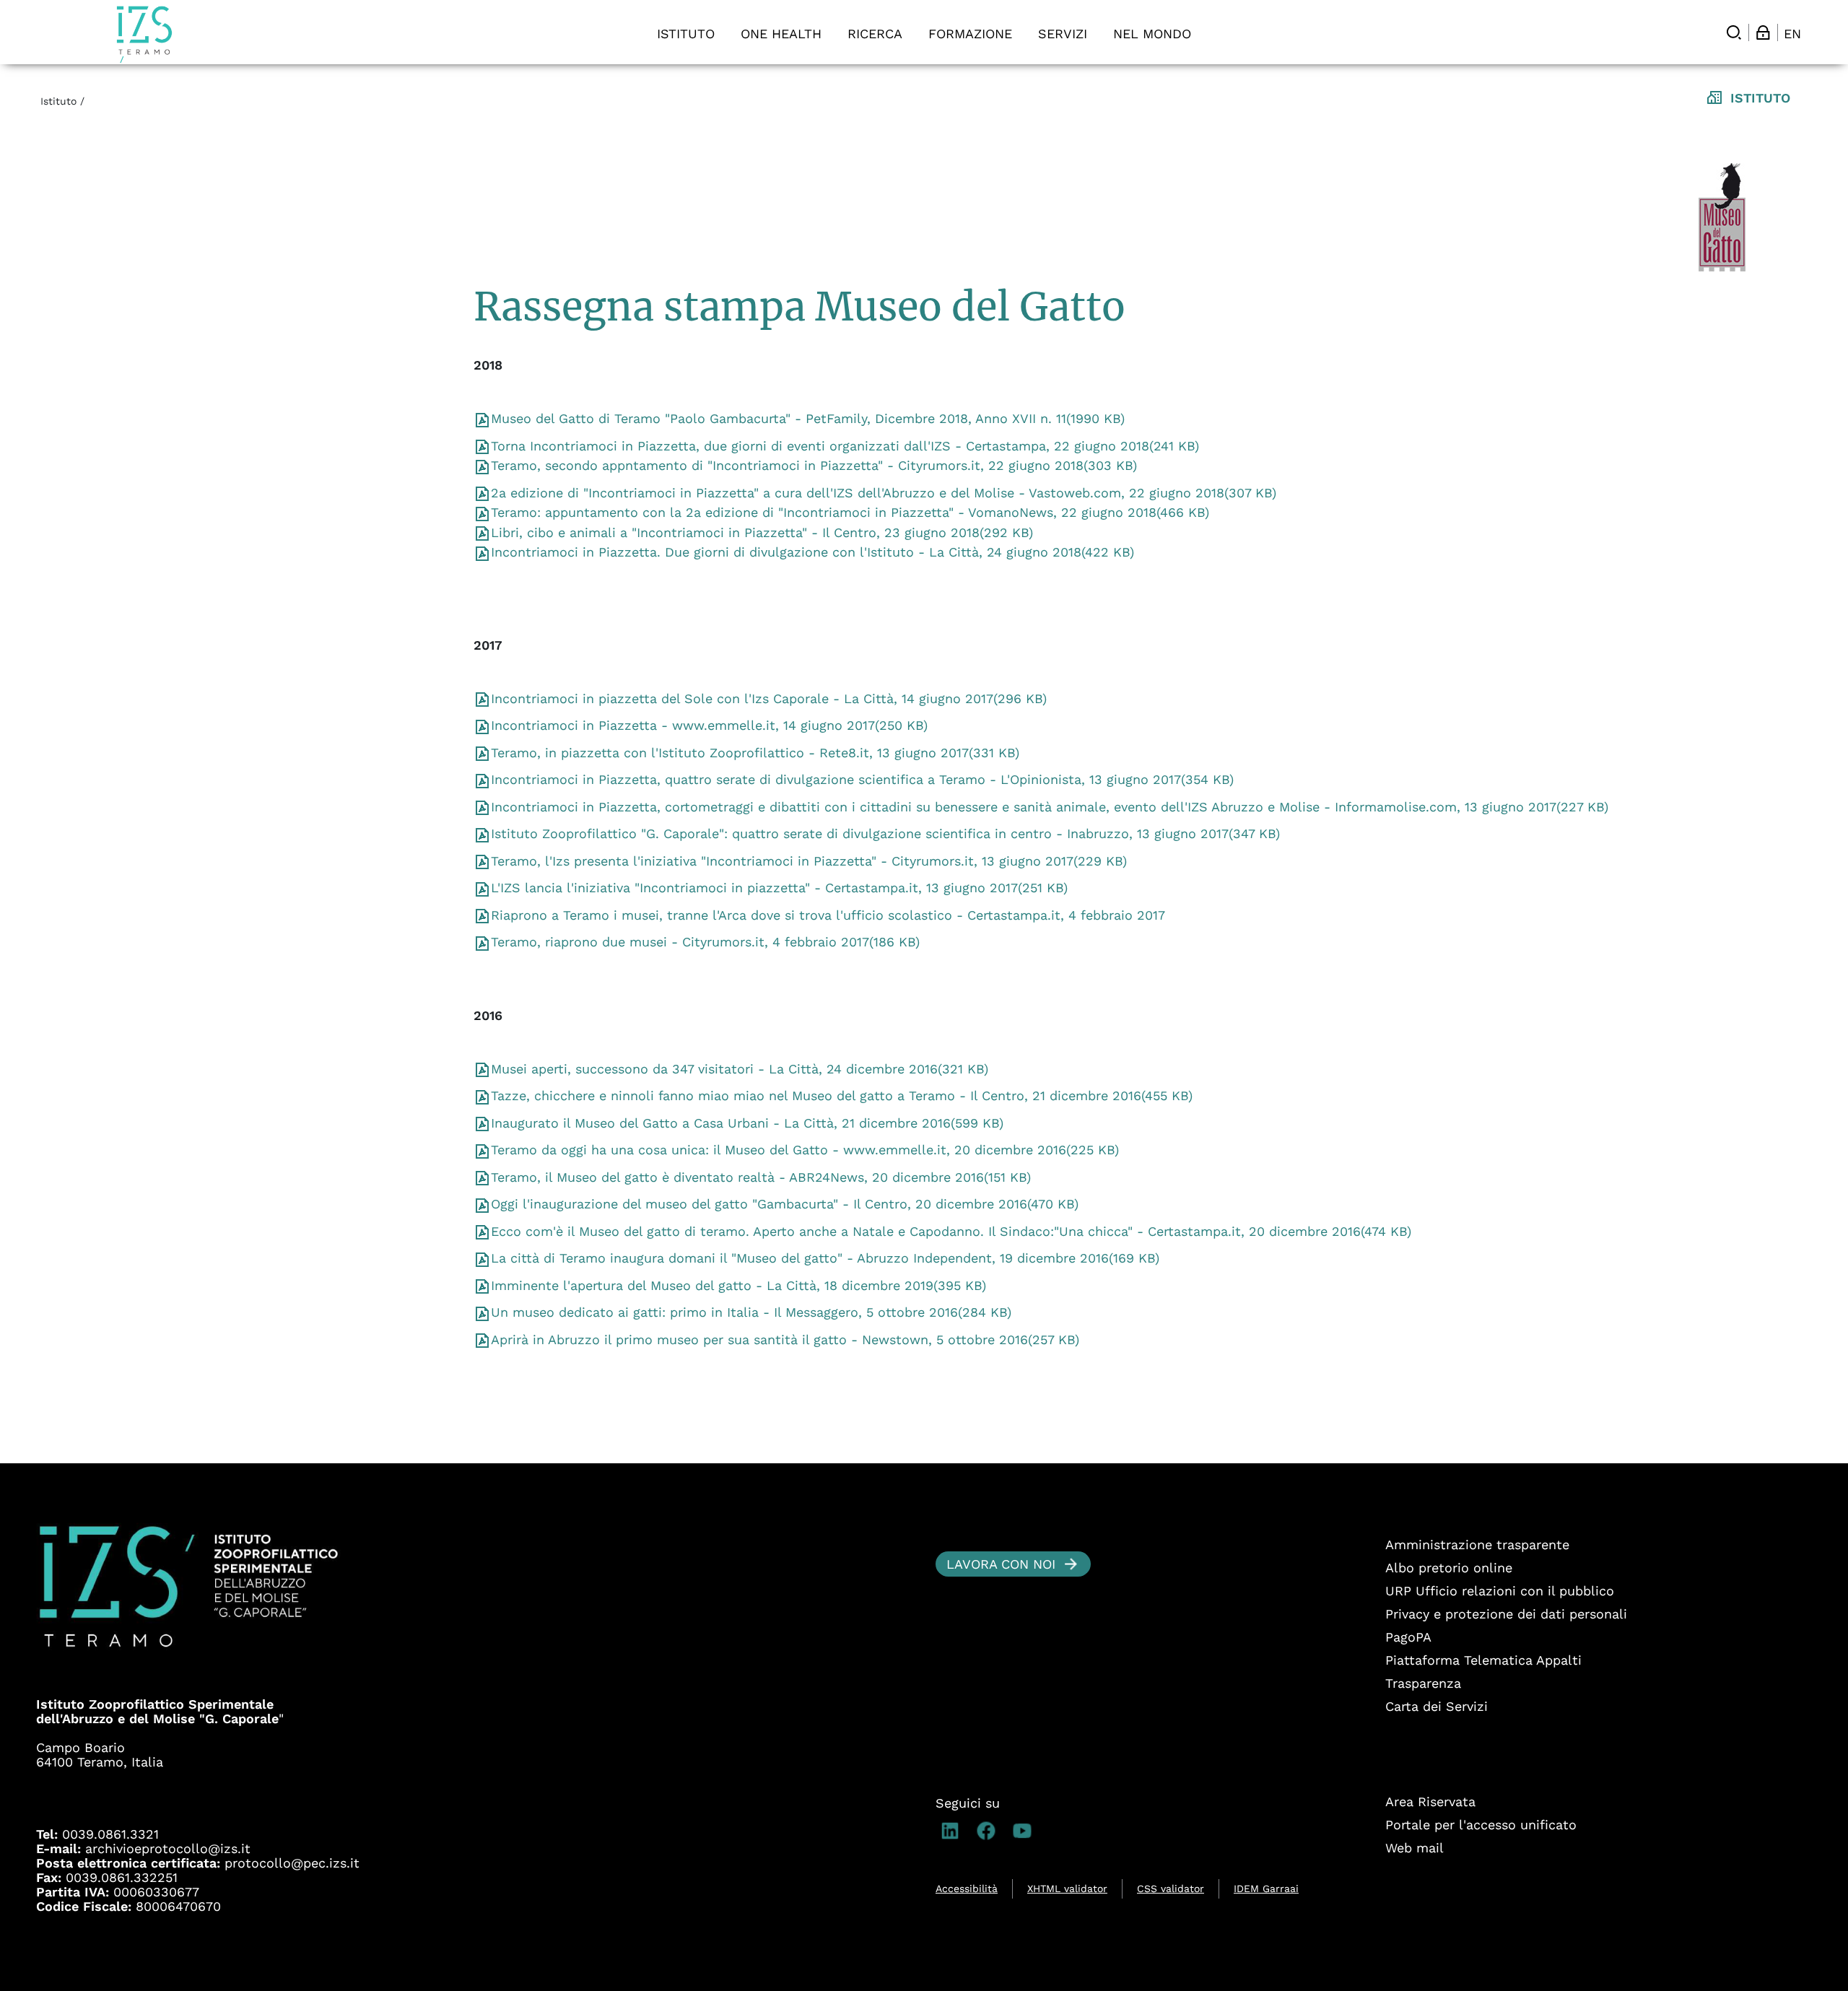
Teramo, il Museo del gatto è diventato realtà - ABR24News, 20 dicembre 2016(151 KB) (761, 1177)
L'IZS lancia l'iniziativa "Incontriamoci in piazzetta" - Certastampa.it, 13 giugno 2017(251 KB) (779, 888)
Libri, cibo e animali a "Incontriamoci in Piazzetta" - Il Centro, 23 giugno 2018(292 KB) (762, 532)
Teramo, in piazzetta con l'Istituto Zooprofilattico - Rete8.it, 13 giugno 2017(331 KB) (755, 753)
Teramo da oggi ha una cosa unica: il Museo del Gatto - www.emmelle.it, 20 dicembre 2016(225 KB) (805, 1150)
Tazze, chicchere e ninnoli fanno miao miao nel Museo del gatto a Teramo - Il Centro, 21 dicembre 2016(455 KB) (842, 1095)
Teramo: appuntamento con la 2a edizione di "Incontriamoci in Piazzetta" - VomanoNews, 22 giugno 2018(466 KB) (850, 512)
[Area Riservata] (1763, 32)
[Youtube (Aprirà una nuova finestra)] (1026, 1831)
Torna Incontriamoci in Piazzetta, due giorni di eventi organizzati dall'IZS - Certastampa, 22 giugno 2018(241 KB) (845, 446)
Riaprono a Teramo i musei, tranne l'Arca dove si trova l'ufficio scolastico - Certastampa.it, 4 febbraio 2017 (828, 915)
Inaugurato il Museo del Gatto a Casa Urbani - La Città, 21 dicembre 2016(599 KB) (747, 1123)
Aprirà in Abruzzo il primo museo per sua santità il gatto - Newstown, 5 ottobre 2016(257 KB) (785, 1339)
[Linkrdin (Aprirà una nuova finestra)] (954, 1831)
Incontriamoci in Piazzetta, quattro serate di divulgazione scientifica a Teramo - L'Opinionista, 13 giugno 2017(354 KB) (862, 779)
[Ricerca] (1734, 32)
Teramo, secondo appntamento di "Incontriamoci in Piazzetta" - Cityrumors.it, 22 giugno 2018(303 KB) (814, 465)
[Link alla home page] (144, 34)
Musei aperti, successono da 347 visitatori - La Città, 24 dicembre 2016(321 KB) (740, 1069)
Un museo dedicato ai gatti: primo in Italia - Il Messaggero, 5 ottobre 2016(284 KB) (751, 1312)
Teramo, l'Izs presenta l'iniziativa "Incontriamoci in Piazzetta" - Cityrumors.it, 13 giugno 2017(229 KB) (809, 861)
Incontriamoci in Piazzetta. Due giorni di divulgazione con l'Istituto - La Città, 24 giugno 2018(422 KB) (812, 552)
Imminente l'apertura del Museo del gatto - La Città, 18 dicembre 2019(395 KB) (738, 1285)
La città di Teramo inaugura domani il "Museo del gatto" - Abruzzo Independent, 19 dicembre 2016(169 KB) (825, 1258)
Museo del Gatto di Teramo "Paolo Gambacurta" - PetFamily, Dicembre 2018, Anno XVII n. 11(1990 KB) (808, 418)
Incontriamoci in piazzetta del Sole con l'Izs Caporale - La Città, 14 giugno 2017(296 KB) (769, 698)
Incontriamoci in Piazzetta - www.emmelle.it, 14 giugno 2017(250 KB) (709, 725)
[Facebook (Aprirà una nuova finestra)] (990, 1831)
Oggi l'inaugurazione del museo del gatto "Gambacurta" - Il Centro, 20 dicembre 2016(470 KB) (785, 1204)
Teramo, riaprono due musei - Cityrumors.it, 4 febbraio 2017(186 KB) (705, 942)
